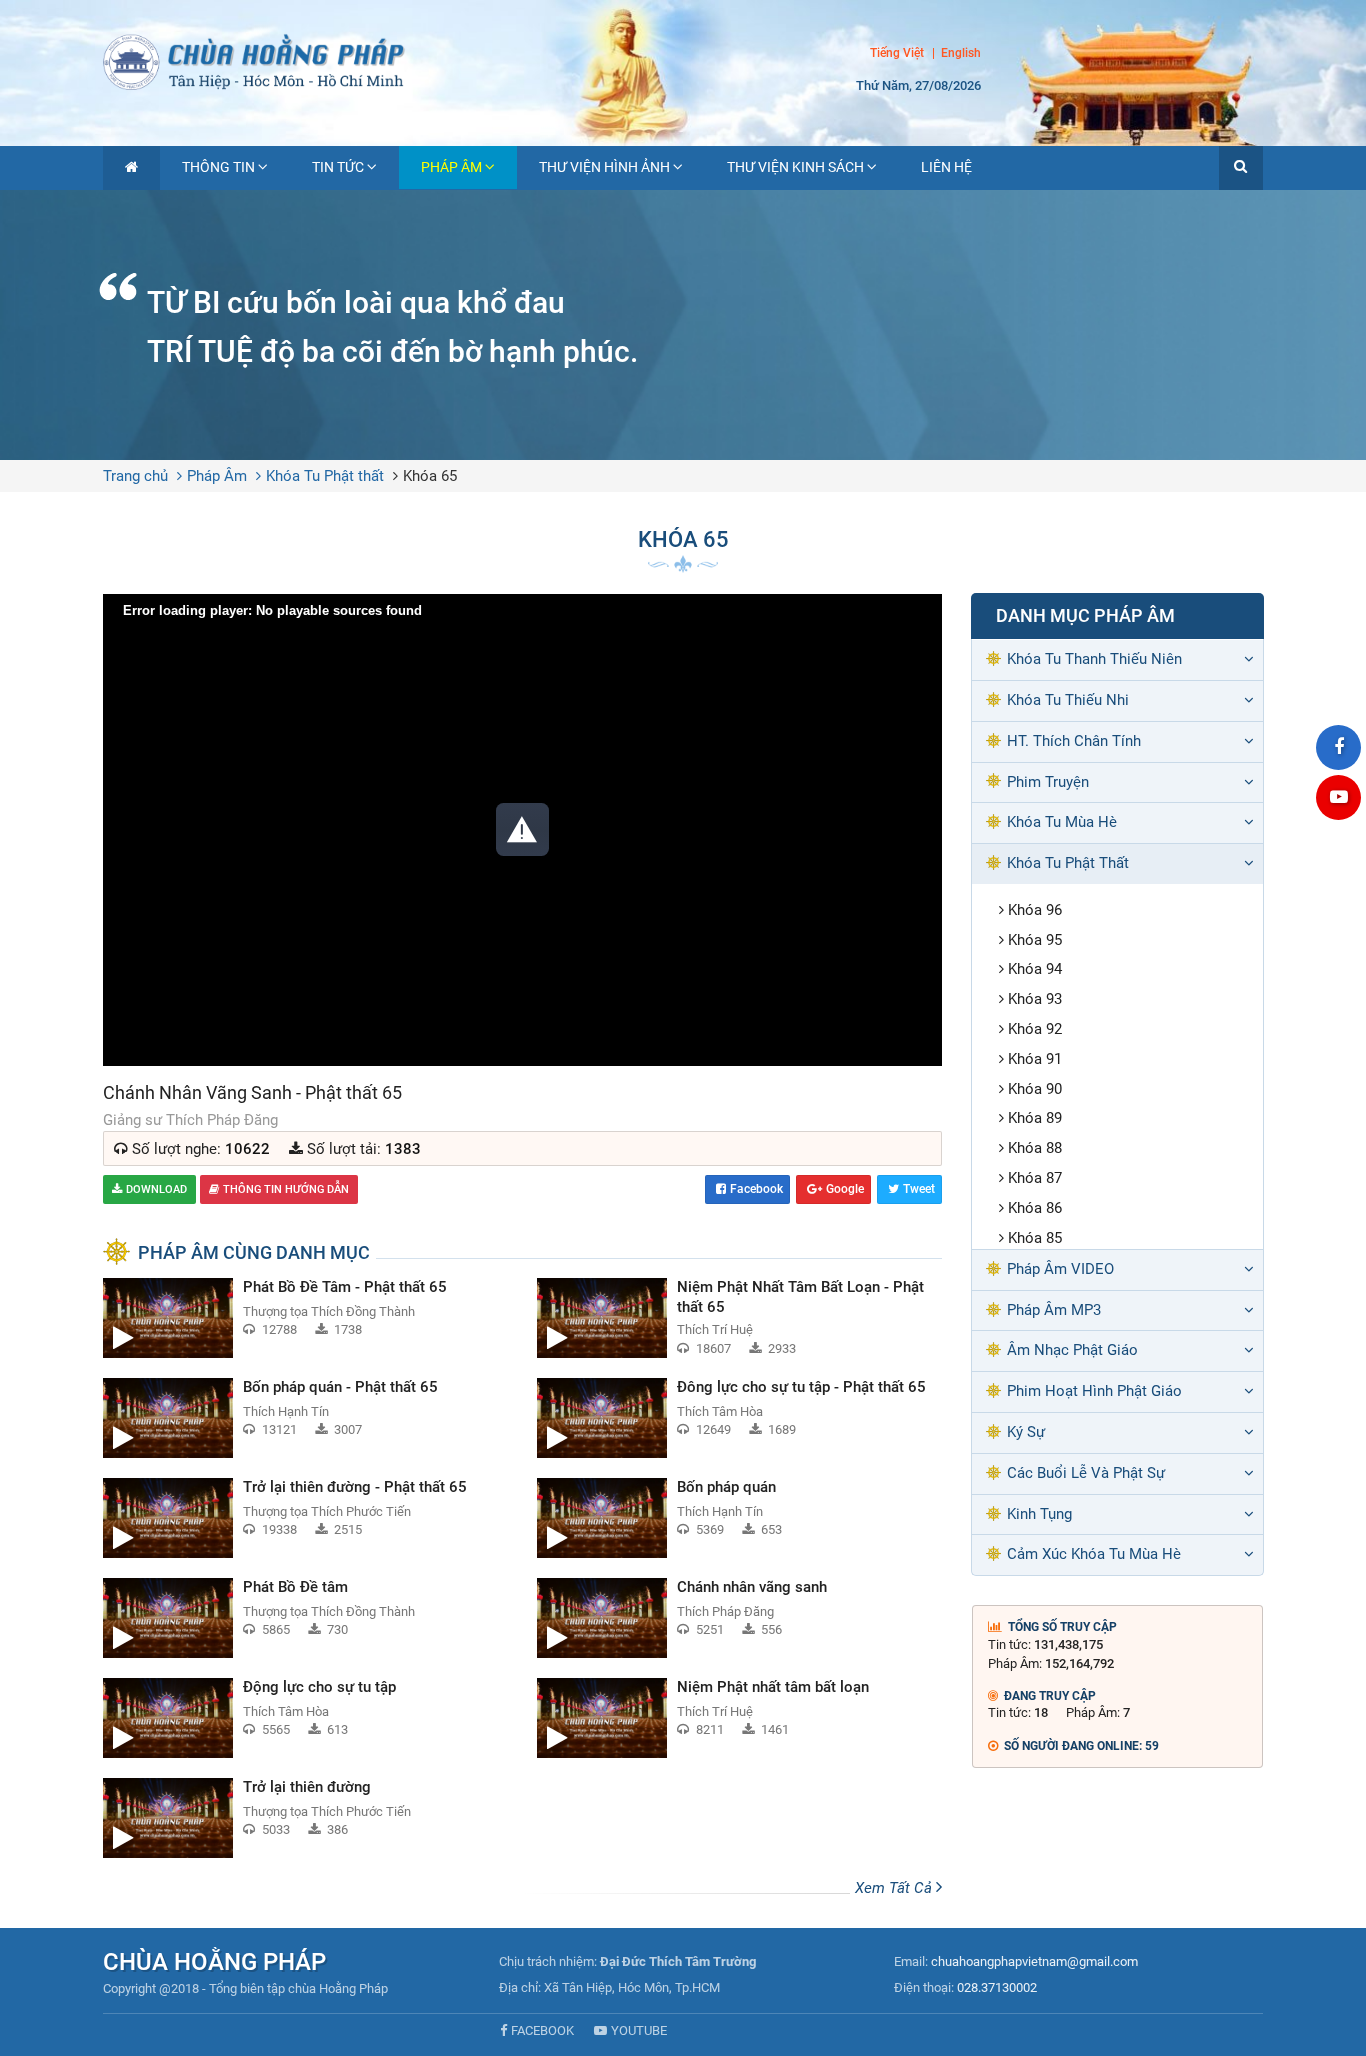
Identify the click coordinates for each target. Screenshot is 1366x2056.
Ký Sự (1026, 1432)
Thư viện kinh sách (795, 167)
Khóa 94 (1035, 969)
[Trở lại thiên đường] (305, 1818)
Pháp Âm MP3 (1054, 1310)
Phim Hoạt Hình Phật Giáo (1094, 1391)
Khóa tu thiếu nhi (1068, 700)
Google (845, 1189)
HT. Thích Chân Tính (1074, 741)
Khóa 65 (430, 476)
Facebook (756, 1189)
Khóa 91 (1035, 1059)
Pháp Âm (451, 167)
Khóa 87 (1035, 1178)
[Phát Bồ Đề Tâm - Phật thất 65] (305, 1318)
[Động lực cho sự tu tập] (305, 1718)
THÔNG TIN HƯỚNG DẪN (286, 1189)
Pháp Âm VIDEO (1060, 1269)
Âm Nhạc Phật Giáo (1072, 1350)
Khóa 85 (1035, 1238)
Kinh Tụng (1039, 1514)
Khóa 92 (1035, 1029)
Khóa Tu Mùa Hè (1062, 822)
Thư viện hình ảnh (604, 167)
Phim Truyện (1048, 782)
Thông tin (218, 167)
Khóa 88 (1035, 1148)
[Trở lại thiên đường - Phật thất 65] (305, 1518)
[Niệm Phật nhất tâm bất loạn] (739, 1718)
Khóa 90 (1035, 1089)
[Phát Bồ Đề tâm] (305, 1618)
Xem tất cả (895, 1888)
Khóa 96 (1035, 910)
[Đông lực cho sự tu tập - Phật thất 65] (739, 1418)
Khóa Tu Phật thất (325, 476)
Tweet (919, 1189)
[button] (1241, 168)
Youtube (639, 2030)
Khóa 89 (1035, 1118)
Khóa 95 (1035, 940)
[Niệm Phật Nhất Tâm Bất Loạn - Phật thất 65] (739, 1318)
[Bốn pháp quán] (739, 1518)
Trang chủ (135, 476)
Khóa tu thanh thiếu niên (1094, 659)
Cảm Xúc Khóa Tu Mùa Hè (1094, 1554)
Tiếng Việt (897, 53)
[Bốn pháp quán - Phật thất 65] (305, 1418)
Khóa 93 (1035, 999)
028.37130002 (997, 1987)
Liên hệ (946, 167)
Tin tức (338, 167)
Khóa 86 (1035, 1208)
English (961, 54)
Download (156, 1189)
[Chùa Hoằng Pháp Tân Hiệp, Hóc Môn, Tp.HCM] (683, 60)
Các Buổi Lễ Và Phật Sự (1086, 1473)
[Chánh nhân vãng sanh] (739, 1618)
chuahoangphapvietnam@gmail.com (1034, 1961)
